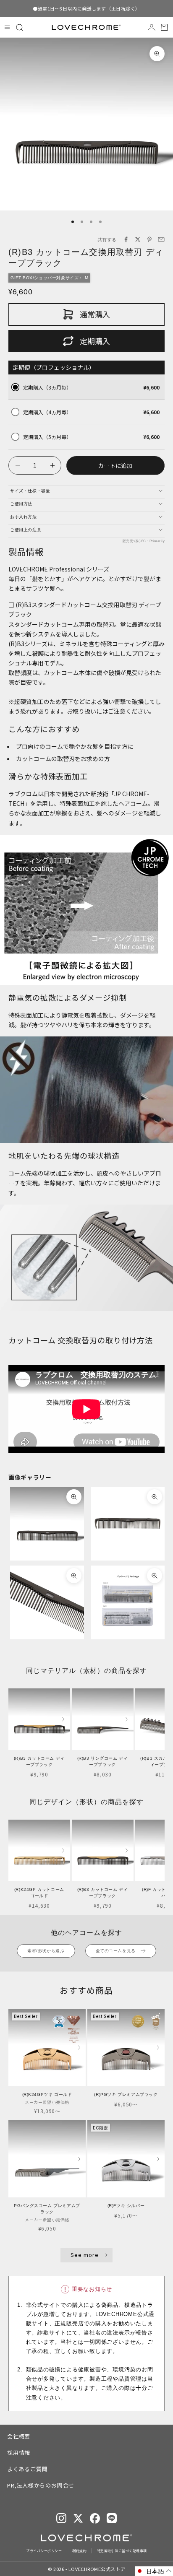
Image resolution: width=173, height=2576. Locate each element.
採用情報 (19, 2453)
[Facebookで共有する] (126, 239)
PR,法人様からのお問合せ (41, 2485)
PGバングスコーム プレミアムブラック (47, 2209)
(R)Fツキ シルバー (126, 2206)
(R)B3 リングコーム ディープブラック (103, 1761)
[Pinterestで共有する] (149, 239)
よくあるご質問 (27, 2469)
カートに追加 (115, 466)
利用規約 (79, 2551)
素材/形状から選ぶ (46, 1951)
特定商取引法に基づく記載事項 (122, 2551)
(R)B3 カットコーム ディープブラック (39, 1761)
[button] (154, 2571)
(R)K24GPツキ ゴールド (47, 2094)
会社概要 (19, 2436)
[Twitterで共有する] (138, 239)
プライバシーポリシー (44, 2551)
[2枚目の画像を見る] (63, 1719)
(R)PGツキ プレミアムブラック (126, 2094)
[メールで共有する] (161, 239)
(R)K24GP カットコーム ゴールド (39, 1893)
